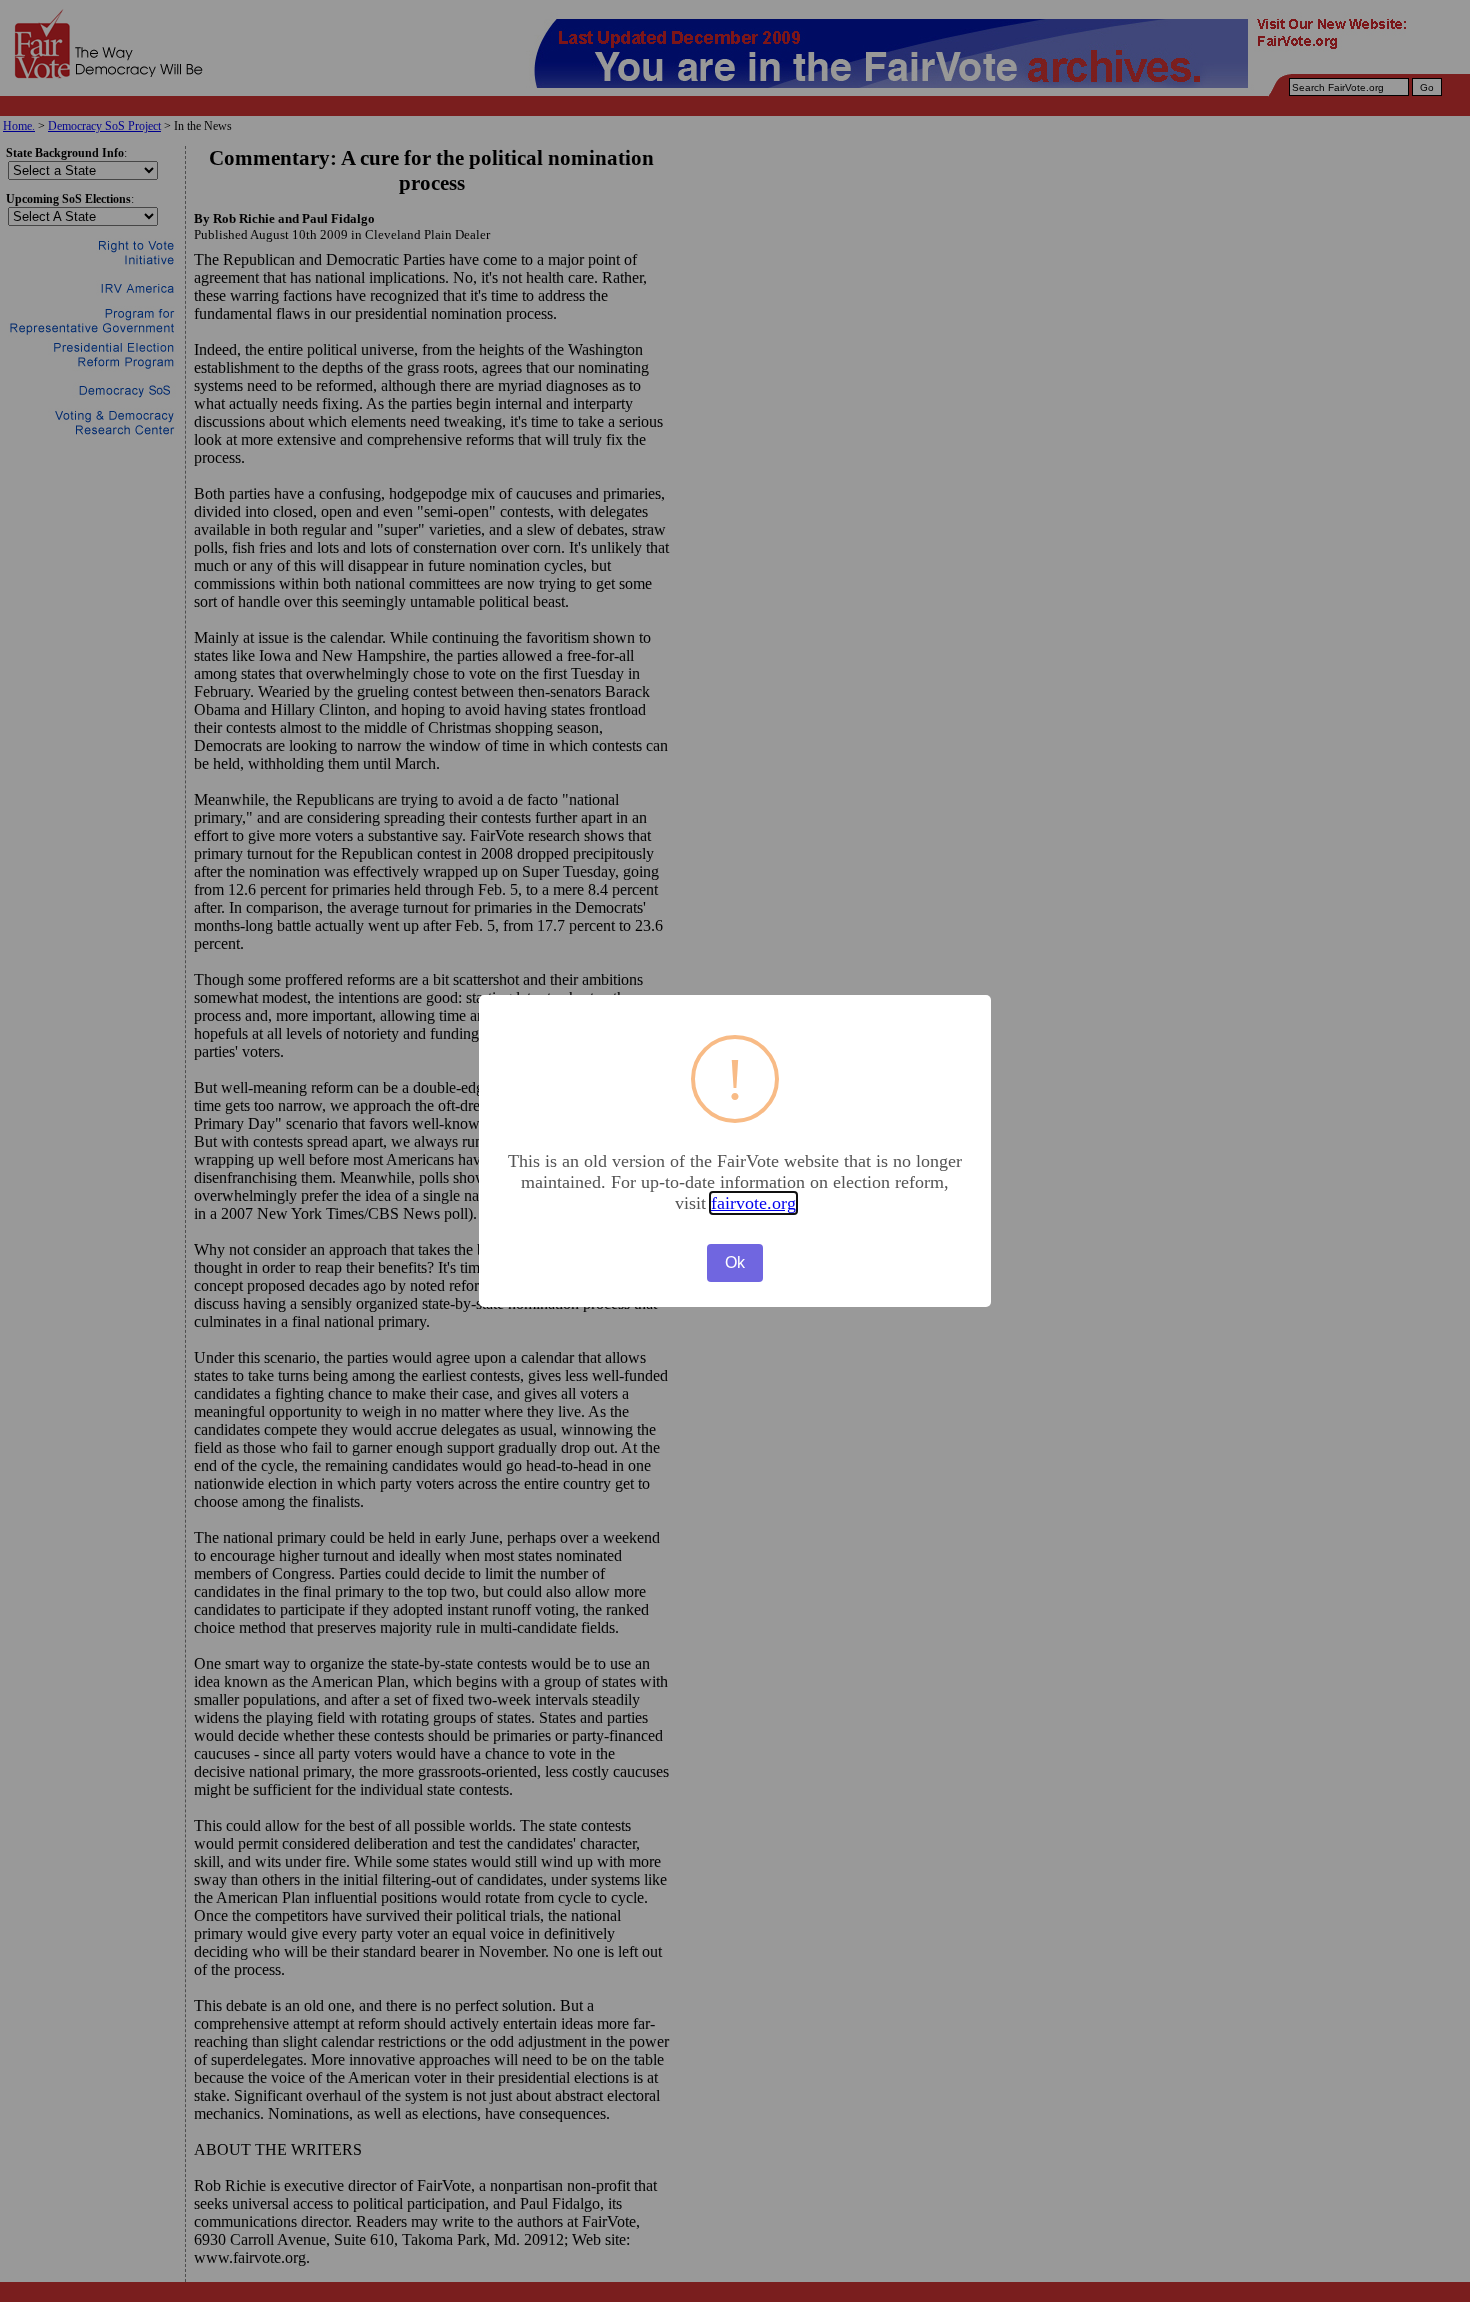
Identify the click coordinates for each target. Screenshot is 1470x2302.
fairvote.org (753, 1203)
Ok (735, 1262)
